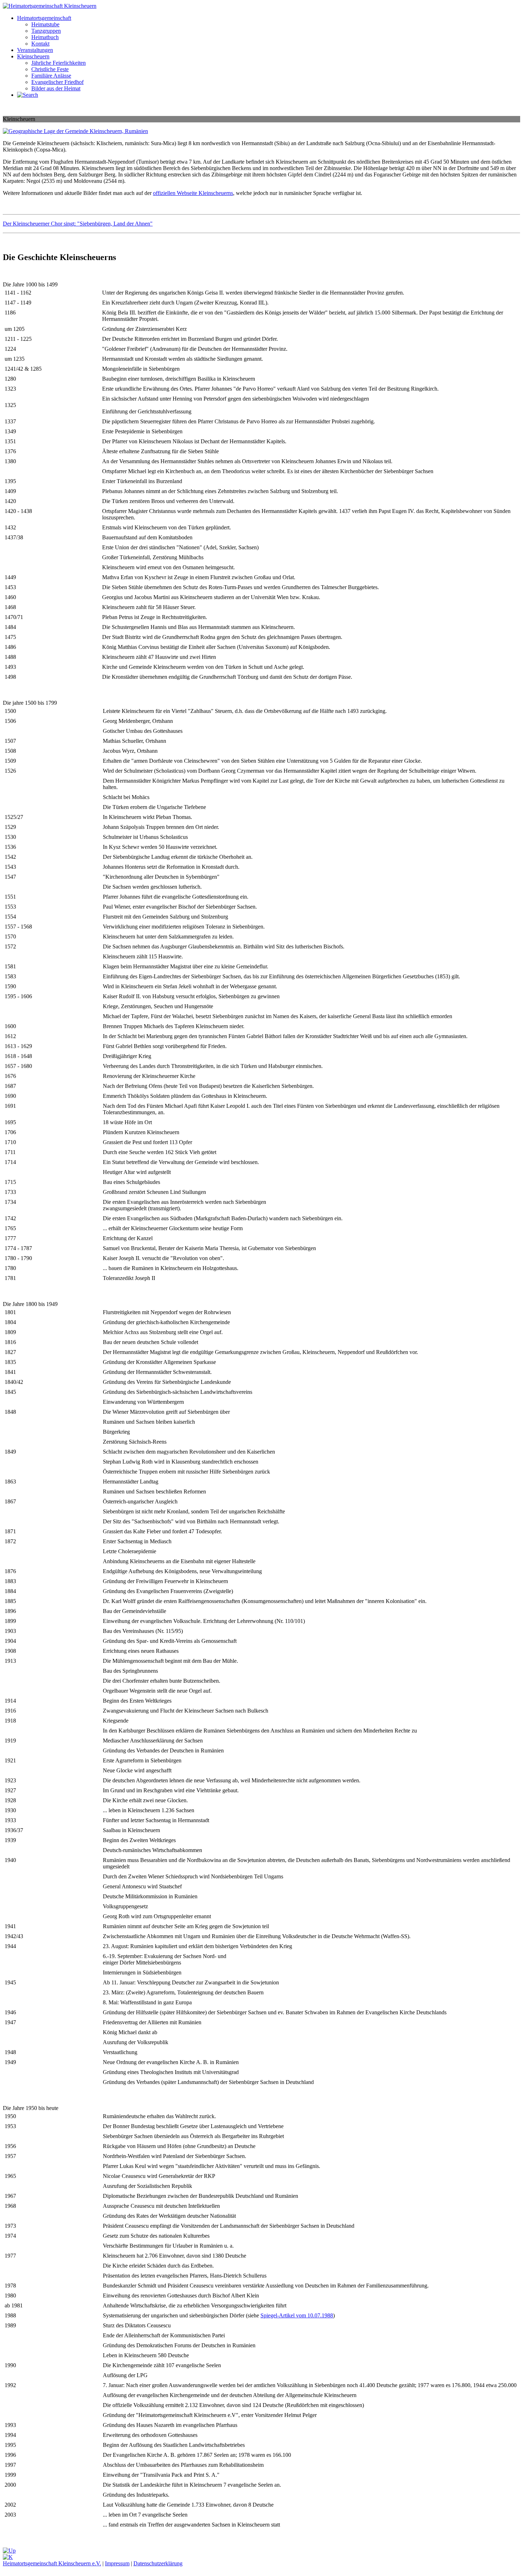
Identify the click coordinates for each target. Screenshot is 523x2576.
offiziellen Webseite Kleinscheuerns (193, 193)
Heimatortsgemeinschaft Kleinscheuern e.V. (52, 2563)
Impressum (117, 2563)
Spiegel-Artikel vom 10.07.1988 (297, 2315)
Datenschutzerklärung (158, 2563)
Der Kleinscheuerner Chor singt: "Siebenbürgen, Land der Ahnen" (78, 224)
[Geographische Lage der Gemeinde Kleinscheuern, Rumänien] (75, 131)
